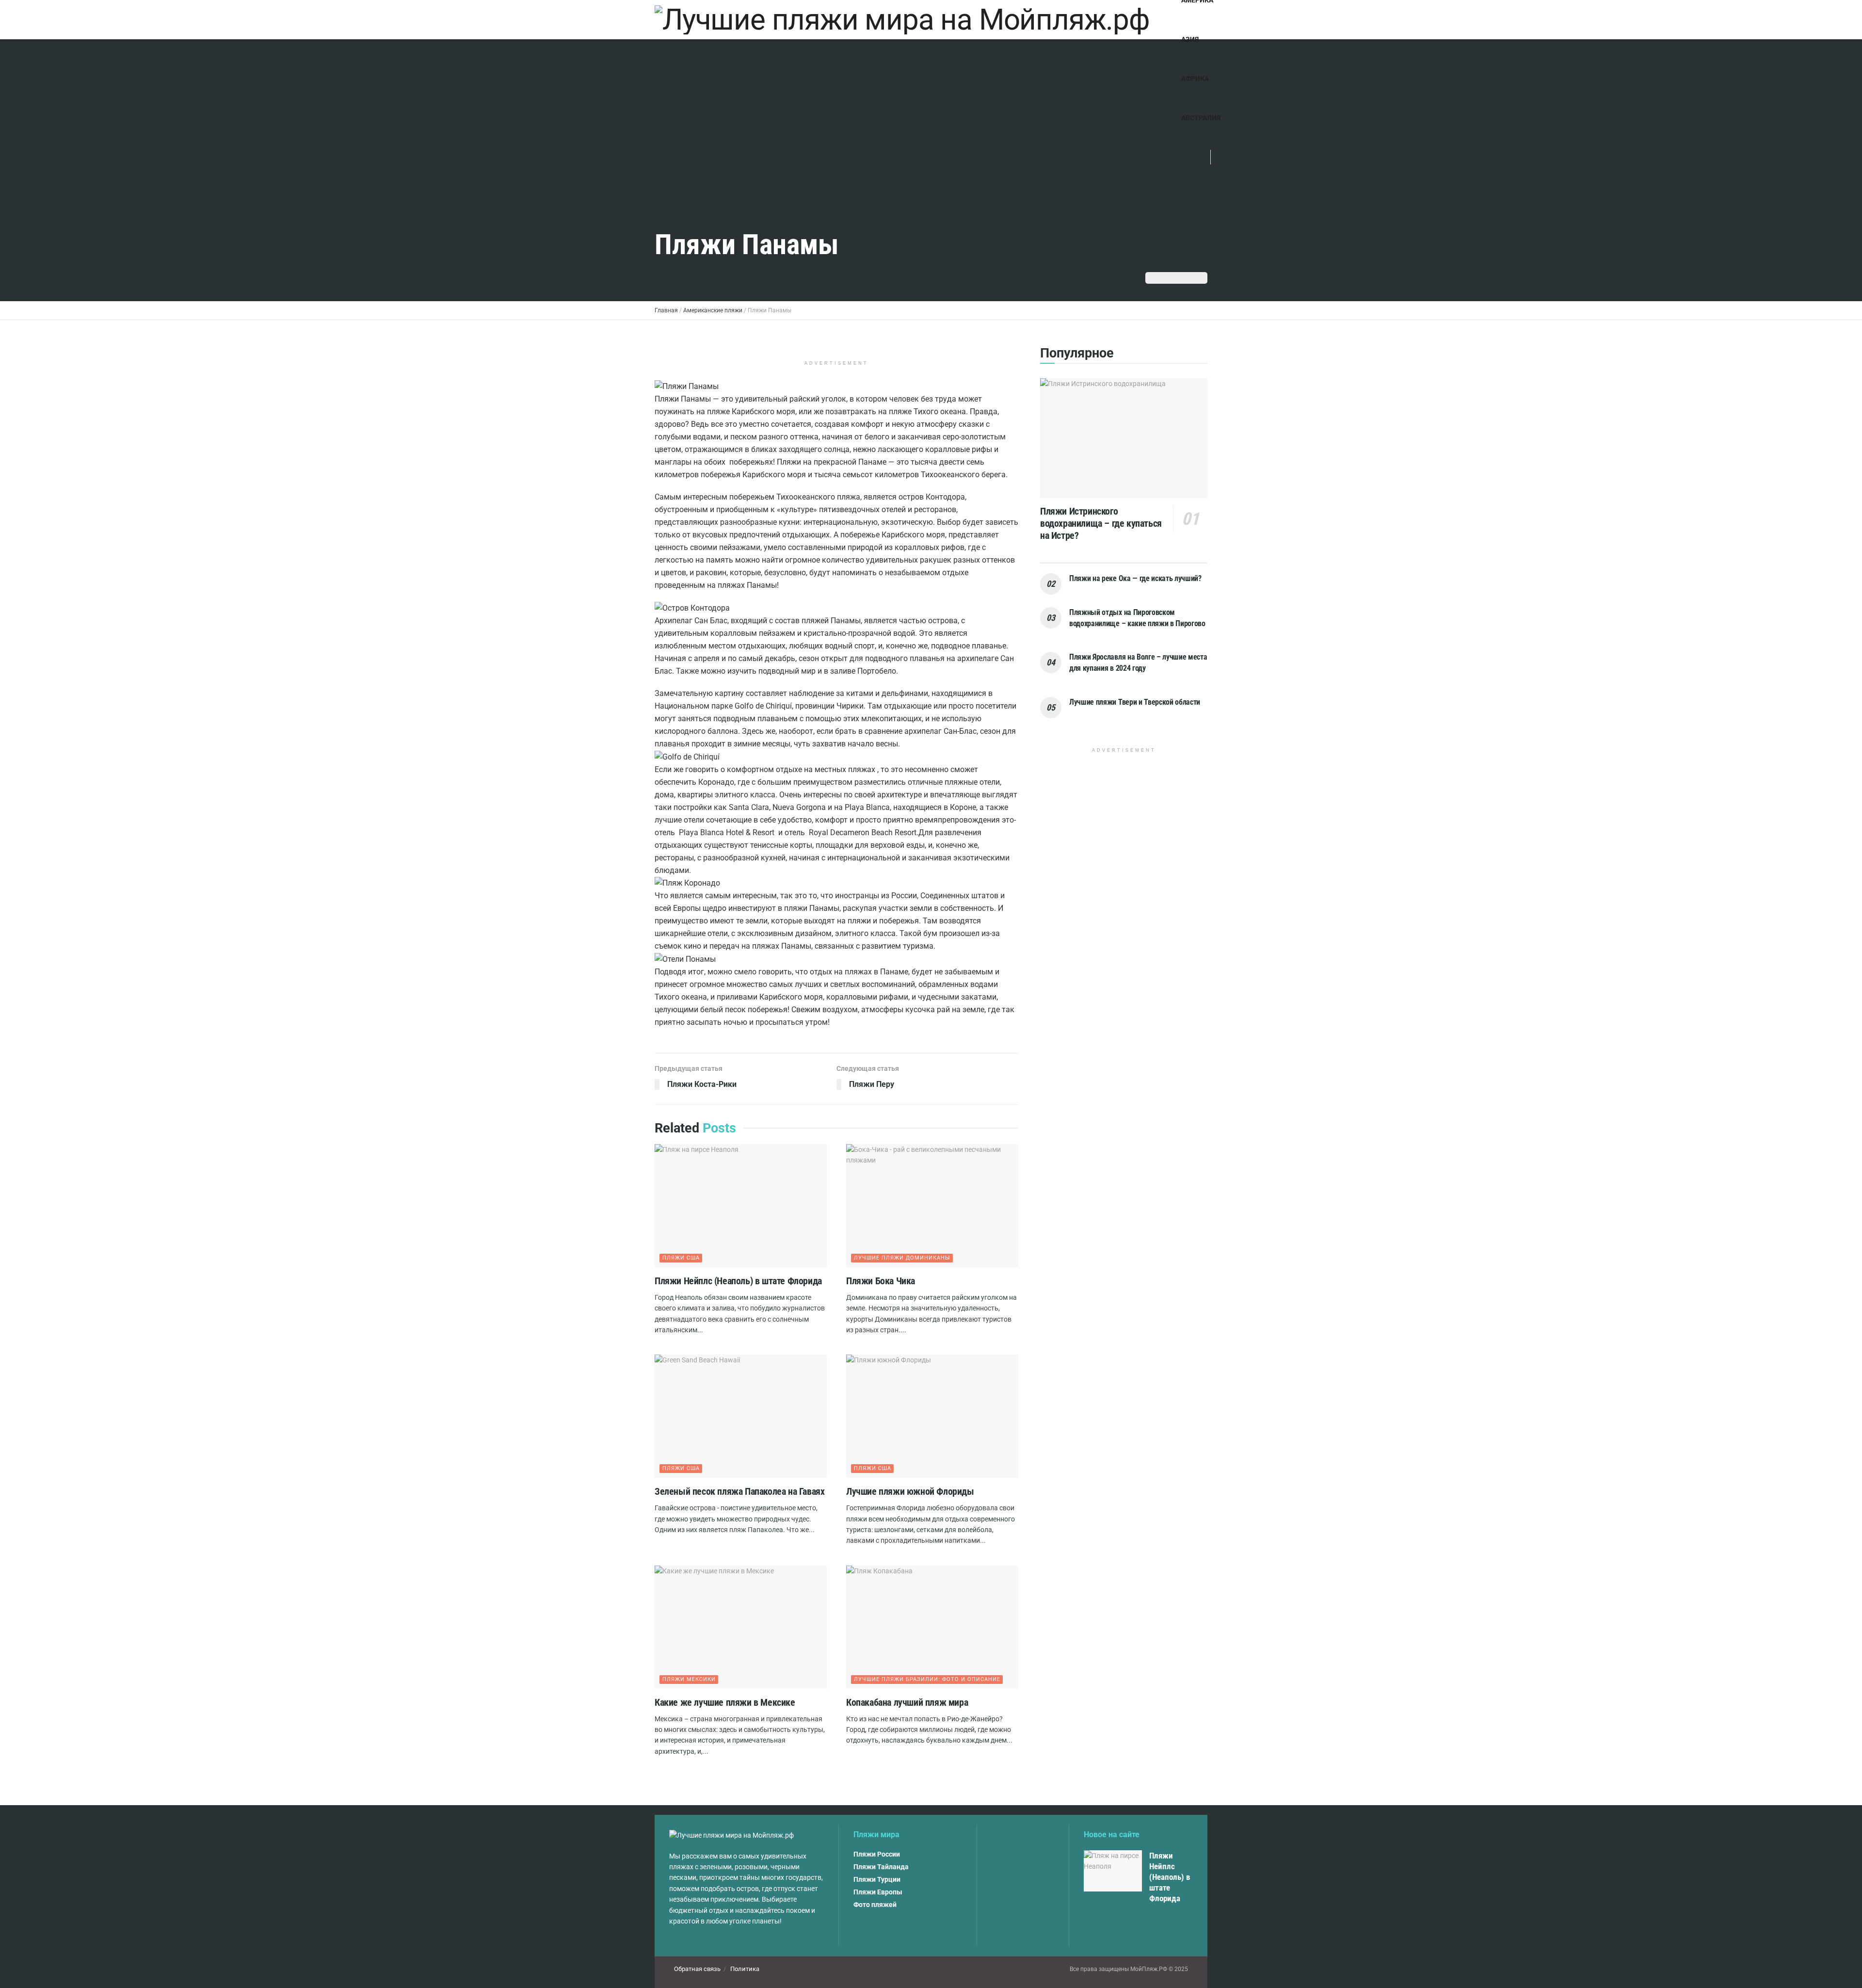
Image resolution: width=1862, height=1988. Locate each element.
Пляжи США (681, 1258)
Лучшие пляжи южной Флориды (910, 1491)
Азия (1190, 39)
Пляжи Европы (878, 1892)
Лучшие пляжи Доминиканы (902, 1258)
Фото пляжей (875, 1905)
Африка (1195, 79)
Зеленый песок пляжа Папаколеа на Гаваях (739, 1491)
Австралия (1201, 118)
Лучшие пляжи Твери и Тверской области (1135, 702)
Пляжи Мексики (689, 1679)
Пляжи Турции (877, 1879)
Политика (745, 1969)
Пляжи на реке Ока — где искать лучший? (1135, 578)
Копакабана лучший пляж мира (907, 1702)
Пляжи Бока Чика (881, 1281)
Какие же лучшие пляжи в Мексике (725, 1702)
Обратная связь (697, 1969)
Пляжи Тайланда (881, 1867)
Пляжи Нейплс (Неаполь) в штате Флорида (738, 1281)
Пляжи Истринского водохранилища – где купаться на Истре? (1101, 523)
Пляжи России (877, 1854)
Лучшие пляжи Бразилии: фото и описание (927, 1679)
